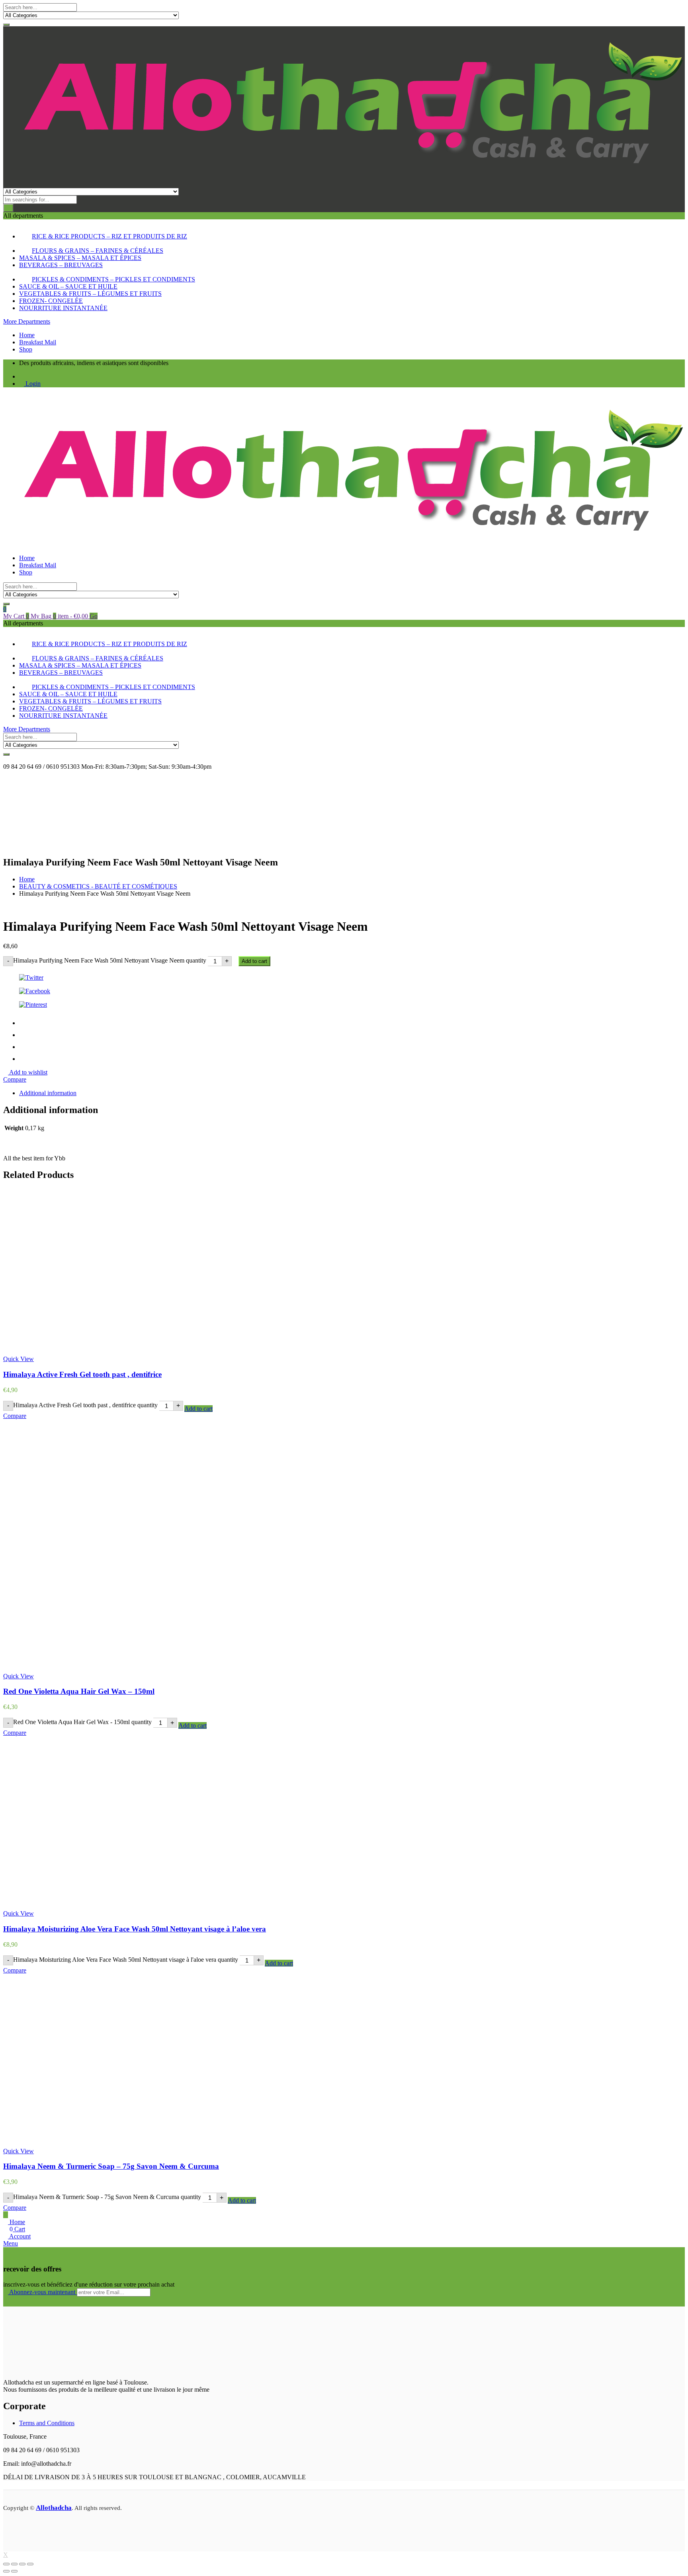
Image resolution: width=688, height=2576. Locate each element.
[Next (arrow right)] (14, 2571)
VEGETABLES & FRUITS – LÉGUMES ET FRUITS (90, 294)
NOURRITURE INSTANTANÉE (63, 308)
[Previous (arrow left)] (6, 2571)
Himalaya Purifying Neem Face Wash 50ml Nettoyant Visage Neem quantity (110, 960)
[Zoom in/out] (6, 2564)
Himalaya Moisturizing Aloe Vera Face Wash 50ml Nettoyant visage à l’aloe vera (135, 1929)
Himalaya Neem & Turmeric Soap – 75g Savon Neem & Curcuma (111, 2166)
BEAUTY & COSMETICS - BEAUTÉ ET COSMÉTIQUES (98, 886)
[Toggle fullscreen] (14, 2564)
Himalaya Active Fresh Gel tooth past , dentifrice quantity (85, 1405)
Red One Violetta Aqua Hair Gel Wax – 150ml (79, 1691)
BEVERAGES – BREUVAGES (61, 265)
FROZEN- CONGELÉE (51, 301)
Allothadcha (54, 2508)
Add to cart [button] (198, 1409)
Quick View (19, 1359)
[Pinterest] (344, 1005)
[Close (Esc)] (30, 2564)
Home (27, 335)
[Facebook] (344, 991)
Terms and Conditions (47, 2423)
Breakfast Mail (38, 342)
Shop (26, 349)
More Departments (27, 321)
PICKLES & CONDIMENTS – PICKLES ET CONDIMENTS (113, 279)
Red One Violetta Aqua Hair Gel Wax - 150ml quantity (82, 1722)
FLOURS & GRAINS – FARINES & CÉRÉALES (98, 251)
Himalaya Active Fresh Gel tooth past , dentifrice (82, 1374)
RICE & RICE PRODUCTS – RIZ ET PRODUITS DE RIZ (109, 236)
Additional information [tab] (48, 1093)
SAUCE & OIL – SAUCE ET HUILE (68, 286)
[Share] (22, 2564)
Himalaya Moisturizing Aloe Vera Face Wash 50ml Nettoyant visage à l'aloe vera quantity (126, 1960)
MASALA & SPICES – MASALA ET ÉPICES (80, 258)
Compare (15, 1079)
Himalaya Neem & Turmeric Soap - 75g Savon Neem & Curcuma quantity (107, 2197)
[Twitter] (344, 978)
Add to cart (254, 961)
